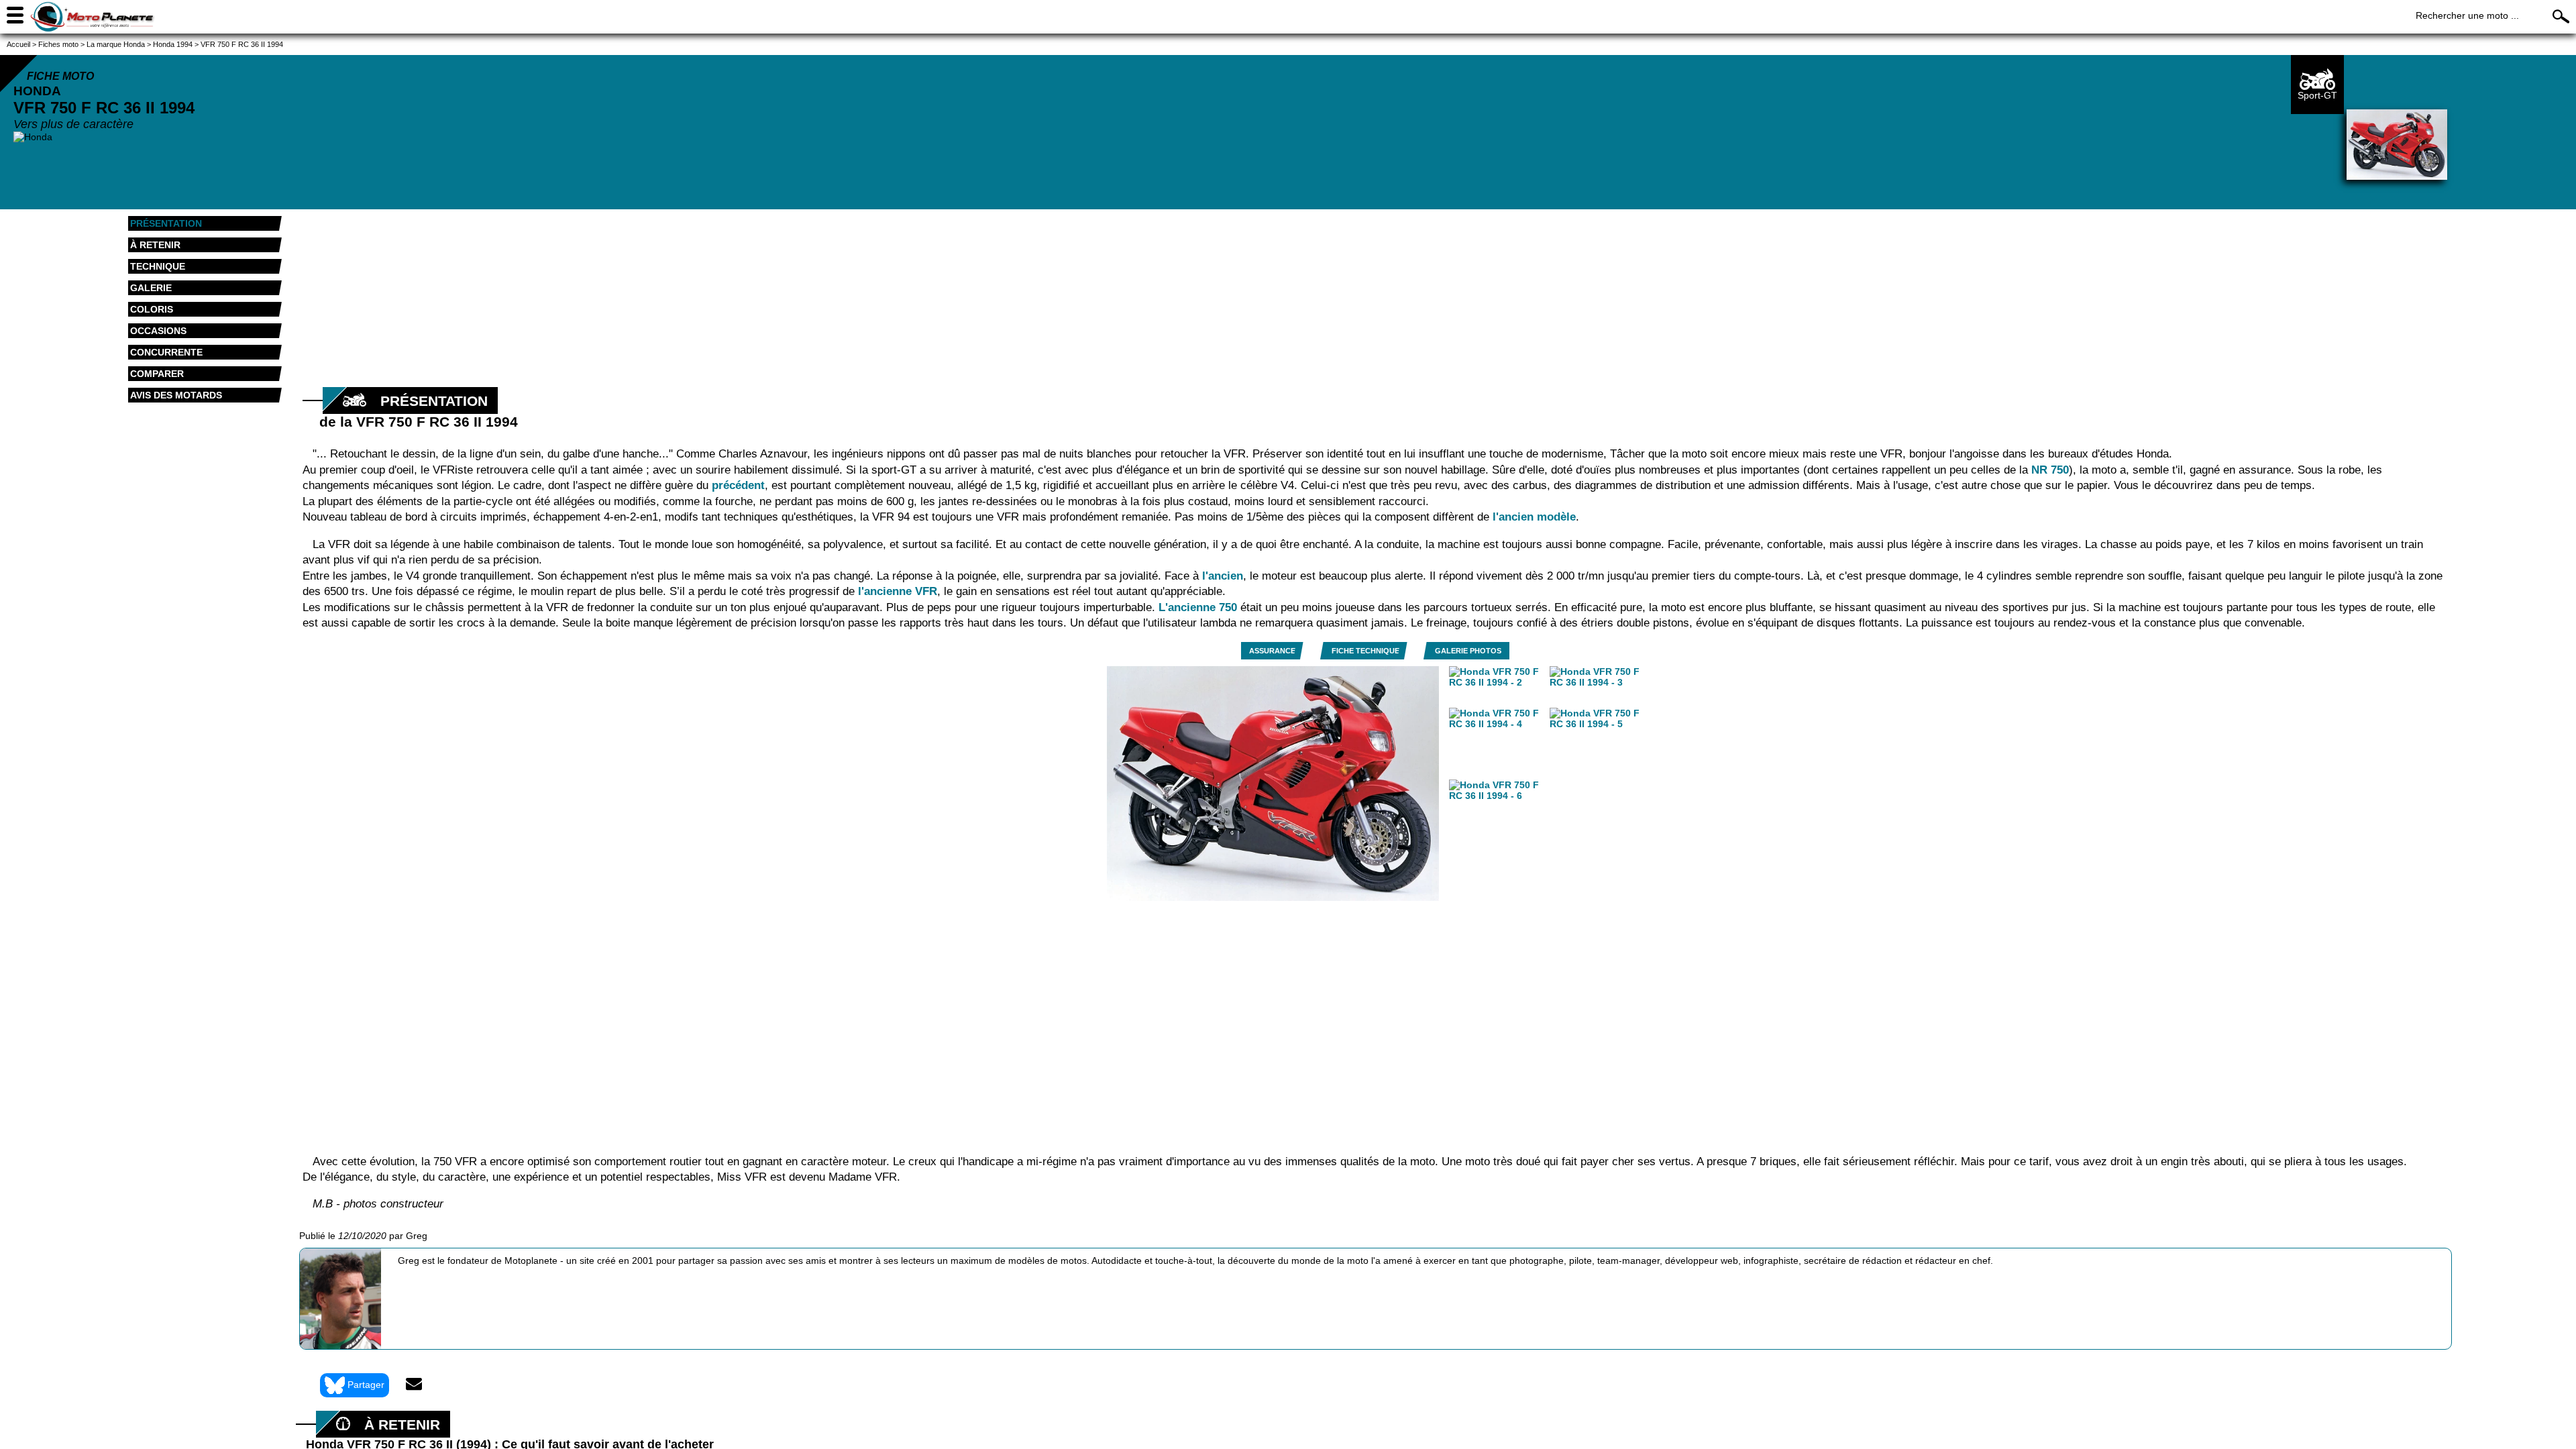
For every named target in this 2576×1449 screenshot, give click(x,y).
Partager (366, 1384)
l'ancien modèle (1534, 517)
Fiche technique (1365, 651)
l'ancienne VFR (898, 591)
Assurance (1272, 651)
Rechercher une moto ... (2467, 15)
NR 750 (2050, 470)
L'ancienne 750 (1198, 607)
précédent (738, 485)
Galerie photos (1468, 651)
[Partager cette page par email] (414, 1385)
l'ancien (1223, 576)
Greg (417, 1236)
